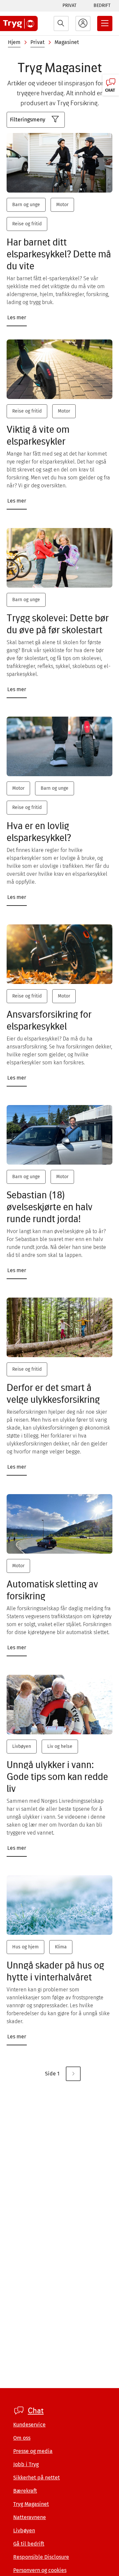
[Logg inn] (83, 23)
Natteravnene (30, 2517)
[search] (61, 23)
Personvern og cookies (40, 2570)
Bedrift (102, 5)
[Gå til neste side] (73, 2074)
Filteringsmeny (28, 120)
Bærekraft (25, 2491)
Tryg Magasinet (31, 2504)
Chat (36, 2411)
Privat (69, 5)
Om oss (22, 2438)
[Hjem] (19, 23)
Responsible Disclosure (41, 2557)
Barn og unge (26, 205)
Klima (61, 1947)
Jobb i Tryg (26, 2464)
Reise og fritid (27, 224)
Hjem (14, 42)
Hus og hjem (25, 1947)
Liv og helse (60, 1746)
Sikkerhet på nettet (37, 2478)
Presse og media (33, 2451)
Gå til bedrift (29, 2544)
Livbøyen (22, 1746)
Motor (62, 205)
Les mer (17, 317)
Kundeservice (29, 2425)
